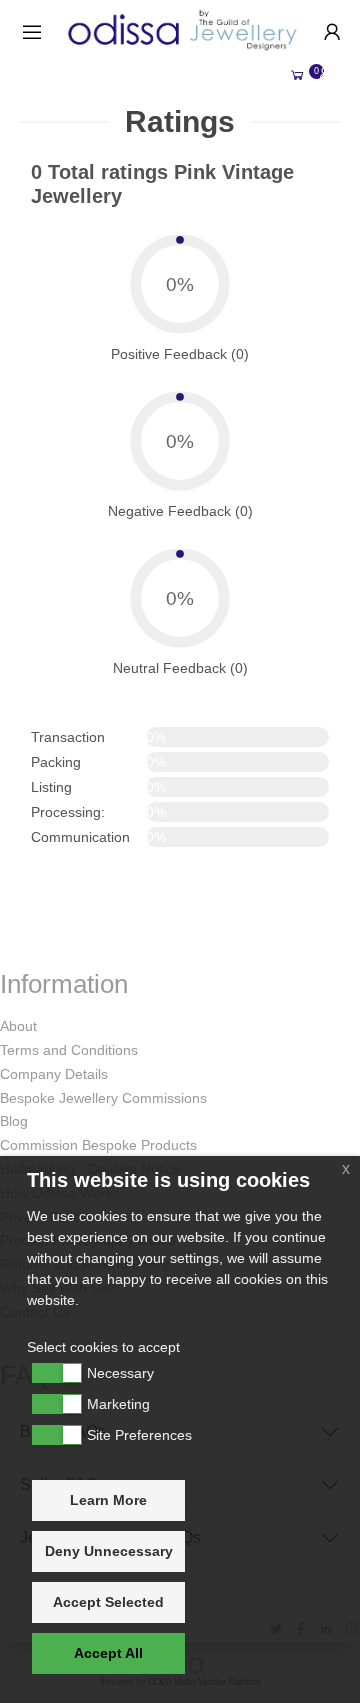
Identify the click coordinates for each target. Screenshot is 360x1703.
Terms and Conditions (69, 1050)
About (18, 1026)
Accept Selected (108, 1602)
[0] (297, 76)
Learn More (108, 1500)
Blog (14, 1121)
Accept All (108, 1653)
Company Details (54, 1074)
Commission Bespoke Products (98, 1145)
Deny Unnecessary (109, 1551)
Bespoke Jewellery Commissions (103, 1098)
